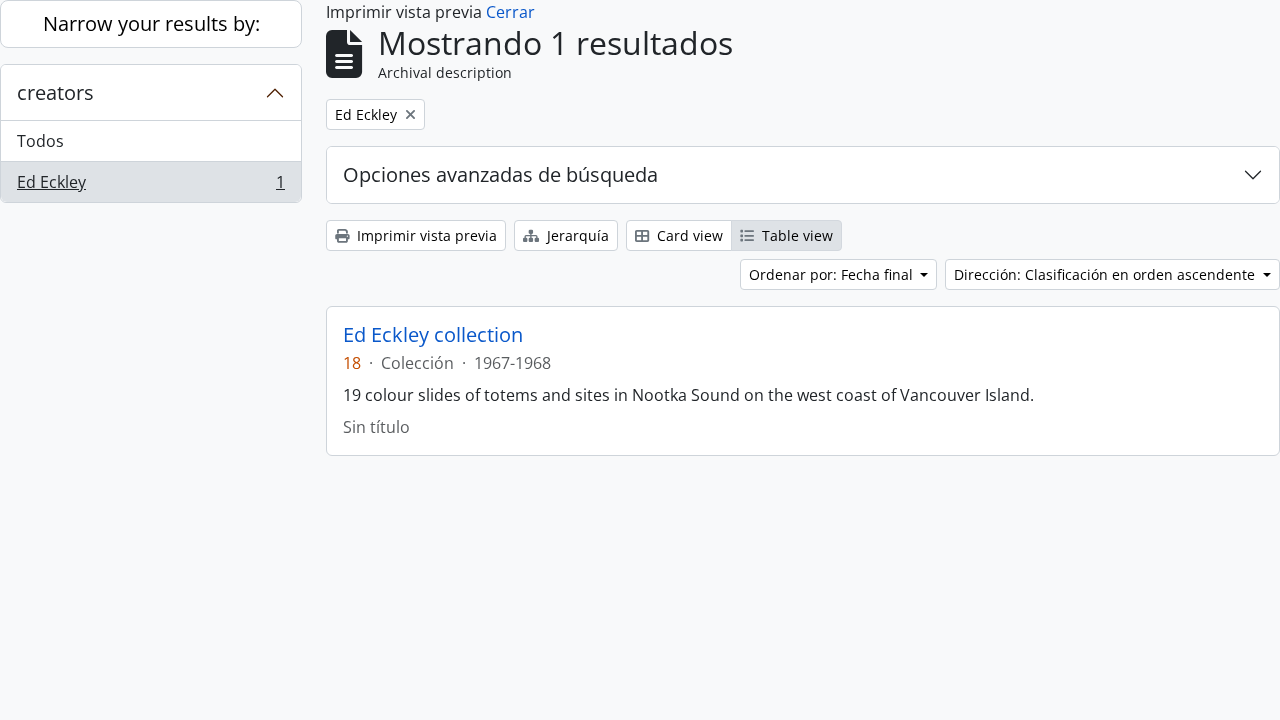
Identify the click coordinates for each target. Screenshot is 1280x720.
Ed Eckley (150, 186)
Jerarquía (576, 235)
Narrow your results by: (151, 23)
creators (55, 92)
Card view (688, 235)
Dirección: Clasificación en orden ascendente (1106, 274)
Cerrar (510, 12)
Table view (795, 235)
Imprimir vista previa (425, 235)
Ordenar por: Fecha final (833, 274)
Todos (40, 141)
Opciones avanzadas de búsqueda (500, 174)
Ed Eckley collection (433, 335)
